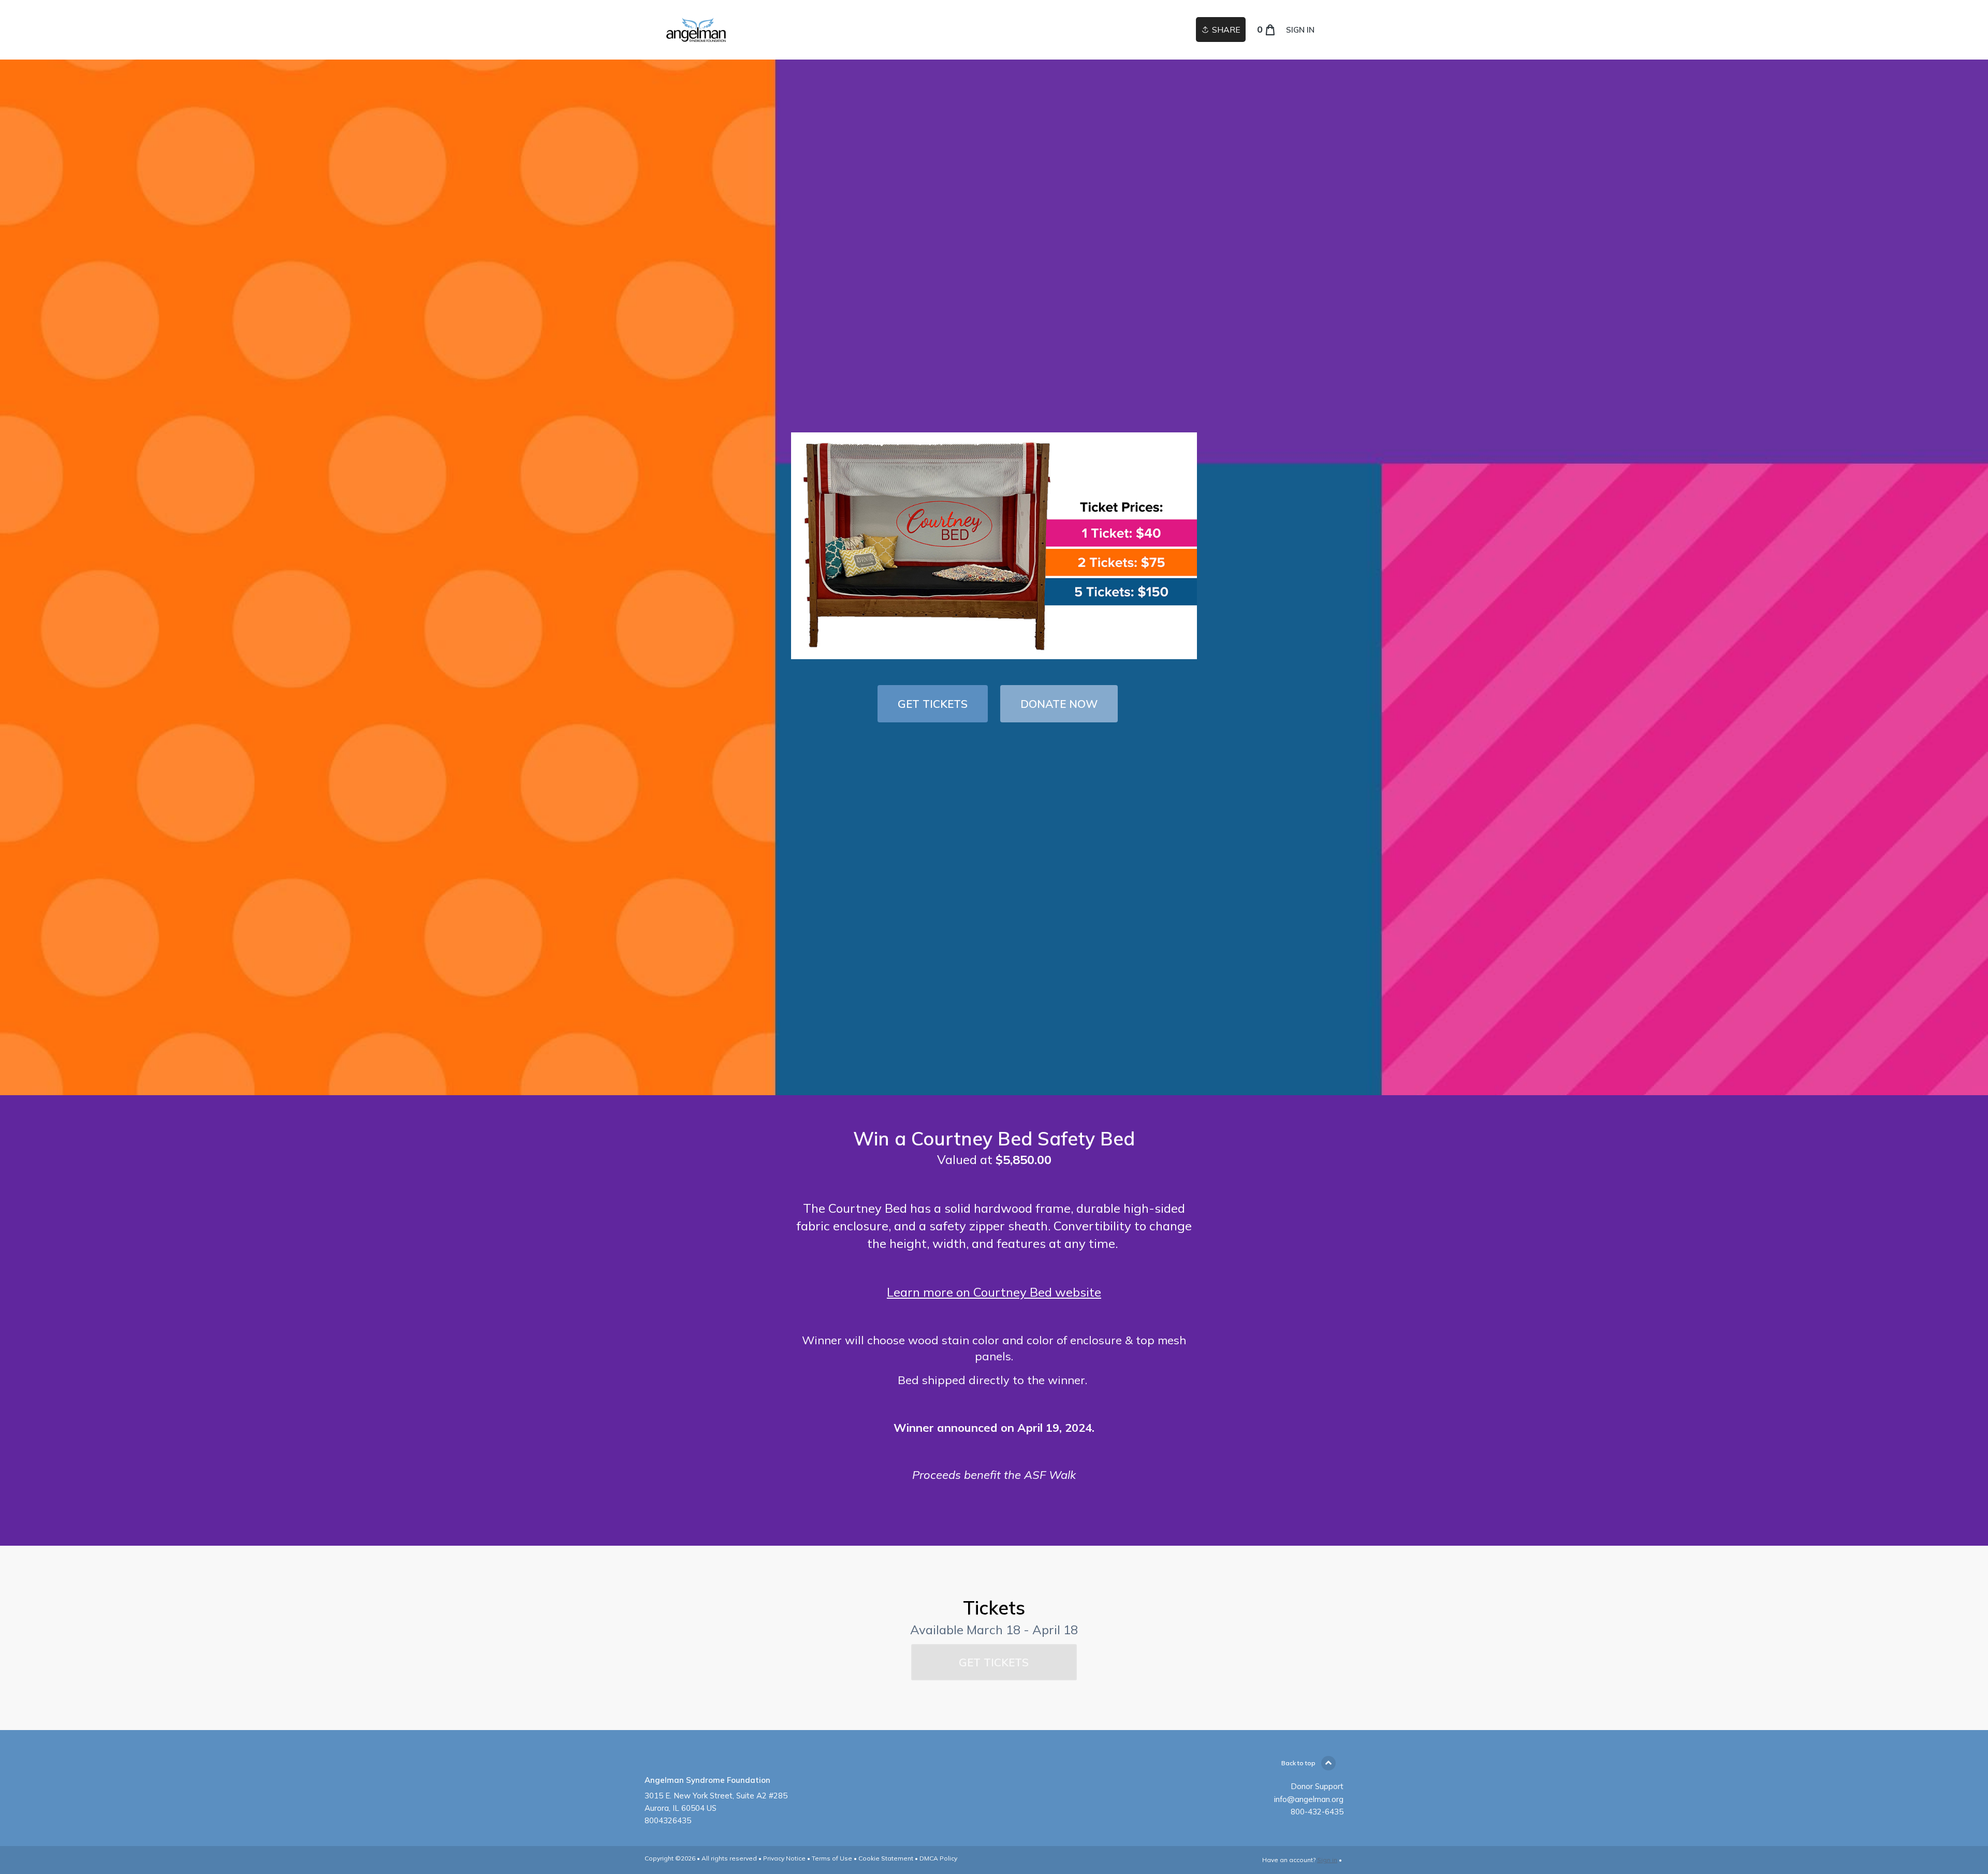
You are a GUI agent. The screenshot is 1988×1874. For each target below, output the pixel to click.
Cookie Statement (886, 1858)
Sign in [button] (1300, 30)
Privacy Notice (784, 1858)
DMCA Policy (938, 1858)
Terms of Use (832, 1858)
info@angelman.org (1309, 1799)
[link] (745, 30)
